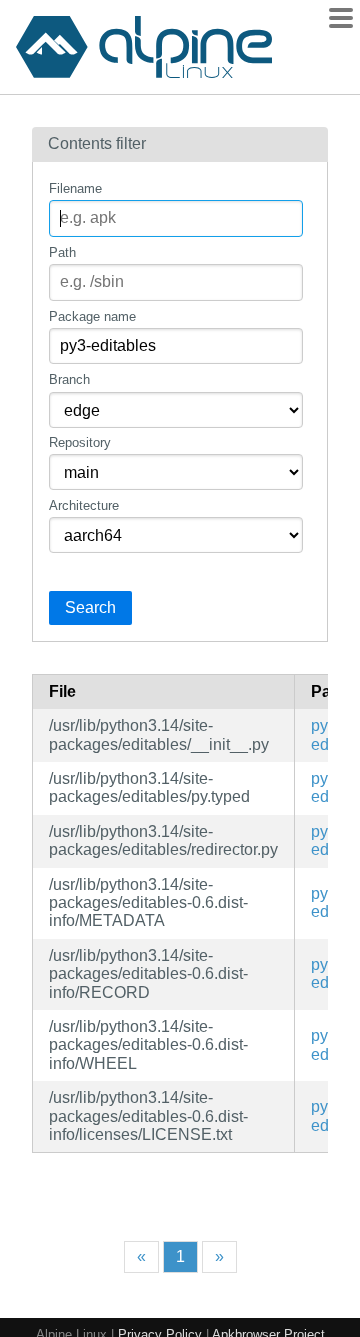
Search (90, 607)
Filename (75, 188)
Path (62, 252)
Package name (92, 316)
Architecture (84, 505)
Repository (80, 442)
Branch (69, 379)
